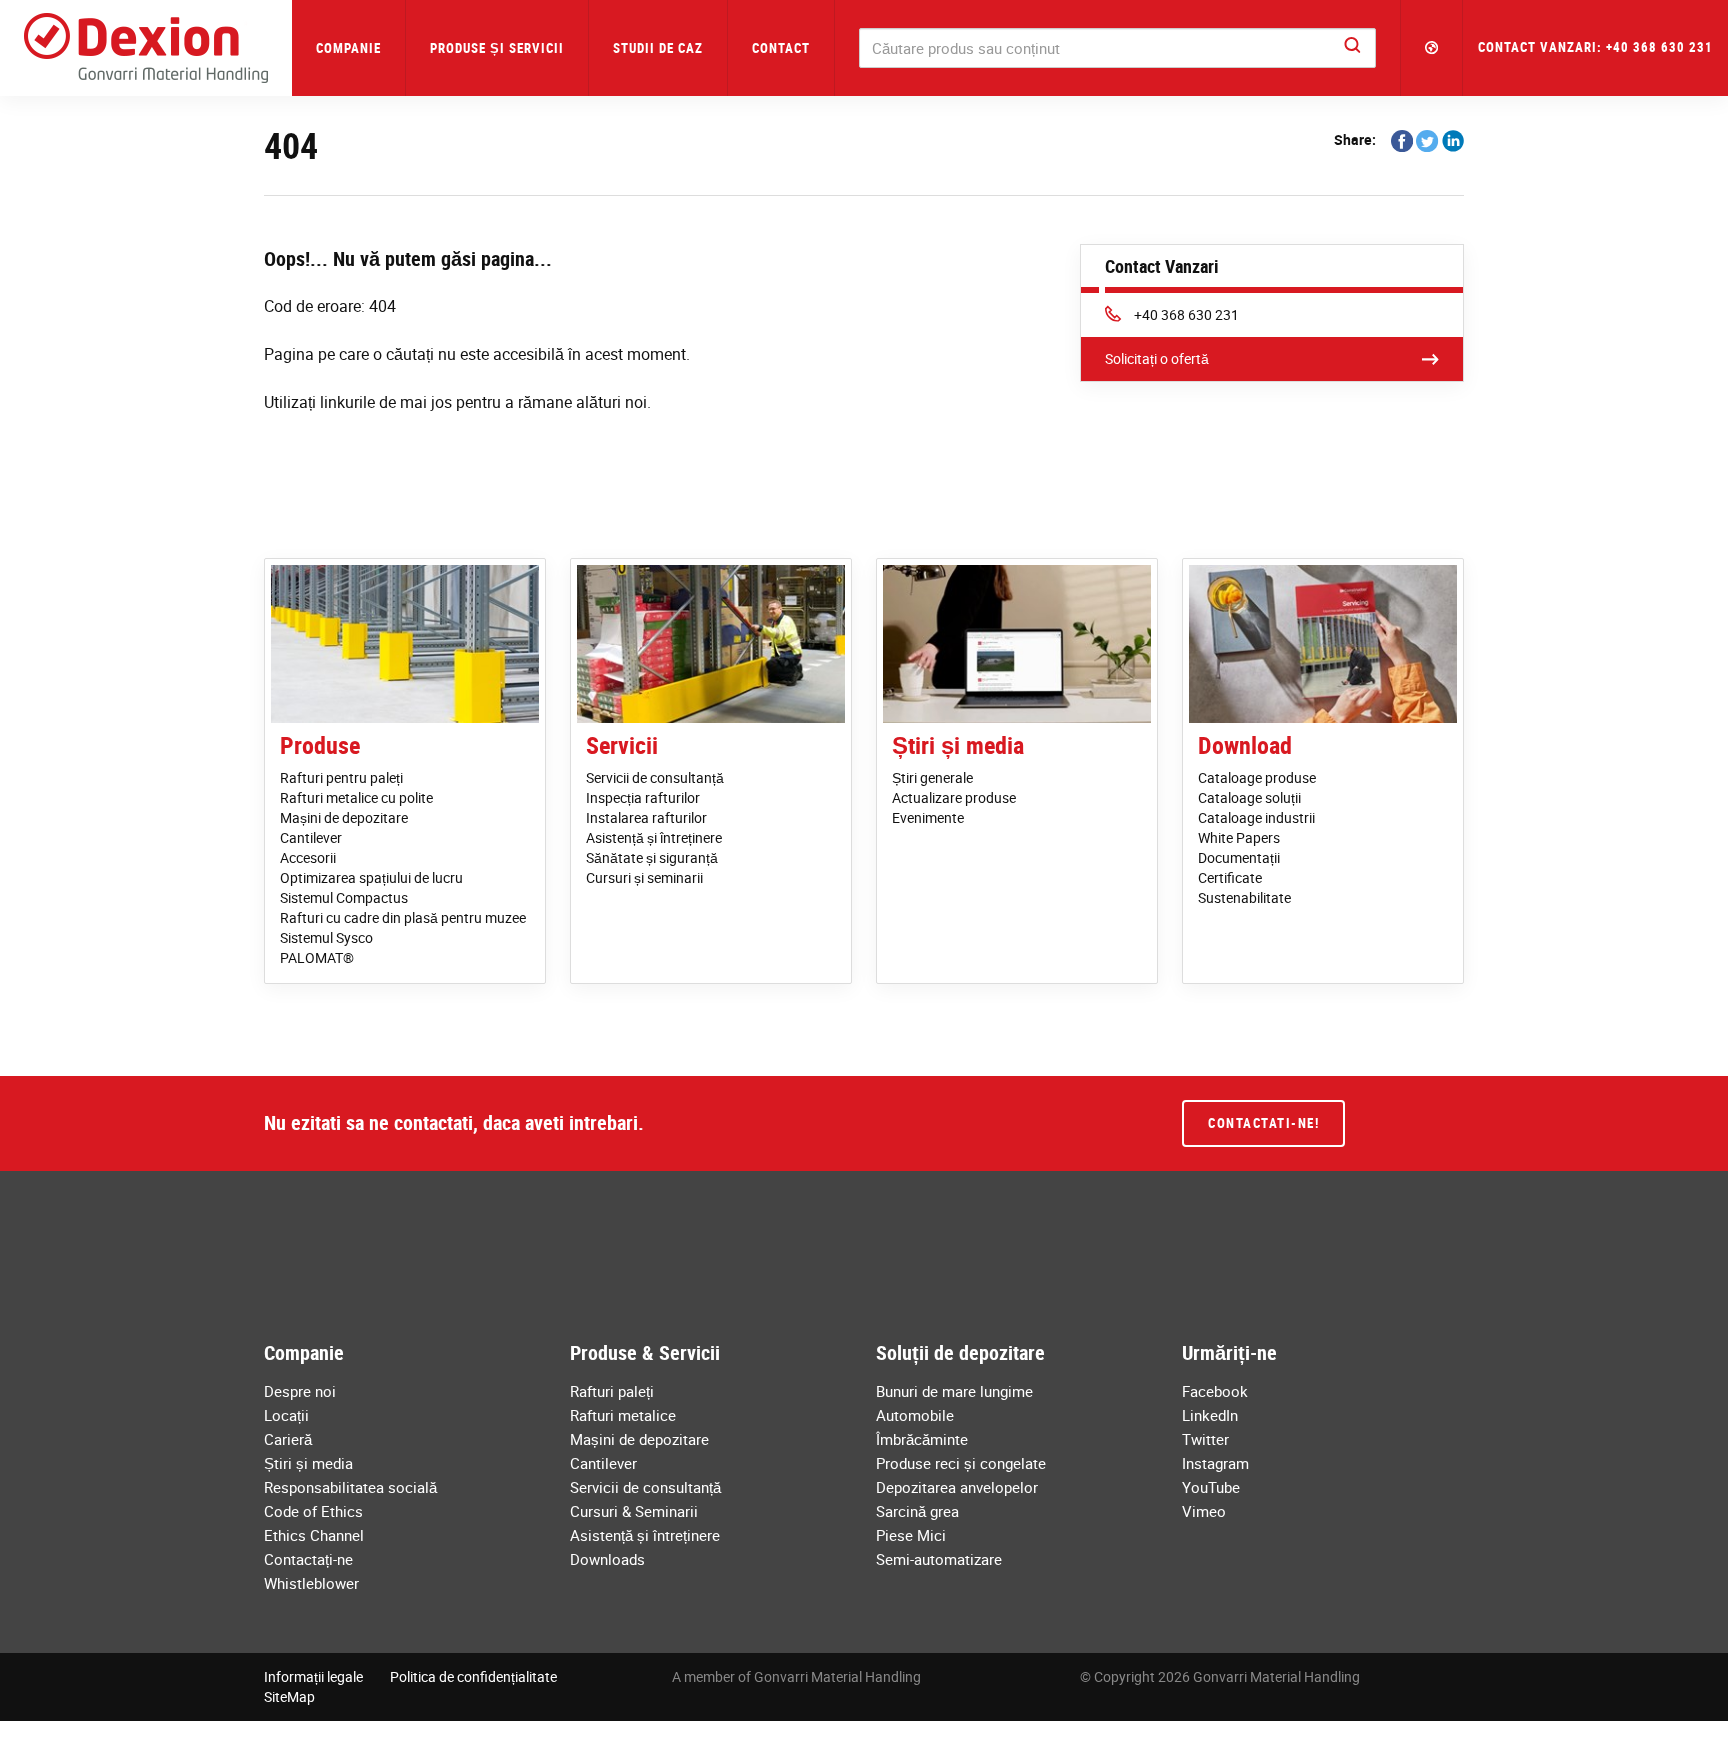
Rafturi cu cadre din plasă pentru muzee (403, 917)
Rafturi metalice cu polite (356, 797)
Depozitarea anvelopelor (957, 1487)
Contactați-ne (308, 1559)
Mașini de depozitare (344, 817)
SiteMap (289, 1696)
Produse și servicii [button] (497, 48)
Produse (320, 745)
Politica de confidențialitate (473, 1676)
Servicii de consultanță (655, 777)
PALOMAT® (317, 957)
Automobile (915, 1415)
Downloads (607, 1559)
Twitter (1205, 1439)
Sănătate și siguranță (652, 857)
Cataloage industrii (1256, 817)
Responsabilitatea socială (350, 1487)
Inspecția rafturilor (643, 797)
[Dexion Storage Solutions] (146, 48)
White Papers (1239, 837)
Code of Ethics (313, 1511)
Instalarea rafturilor (646, 817)
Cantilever (311, 837)
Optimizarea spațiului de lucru (371, 877)
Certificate (1230, 877)
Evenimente (928, 817)
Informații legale (313, 1676)
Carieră (288, 1439)
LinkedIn (1210, 1415)
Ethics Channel (314, 1535)
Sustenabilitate (1244, 897)
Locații (286, 1415)
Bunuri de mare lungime (954, 1391)
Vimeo (1204, 1511)
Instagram (1215, 1463)
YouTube (1211, 1487)
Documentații (1239, 857)
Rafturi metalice (623, 1415)
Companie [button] (348, 48)
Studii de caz (658, 48)
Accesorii (308, 857)
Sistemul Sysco (326, 937)
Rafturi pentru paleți (341, 777)
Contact (781, 48)
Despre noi (300, 1391)
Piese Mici (911, 1535)
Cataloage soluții (1249, 797)
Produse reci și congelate (961, 1463)
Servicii (622, 745)
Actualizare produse (954, 797)
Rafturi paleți (612, 1391)
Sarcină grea (917, 1511)
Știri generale (932, 777)
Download (1245, 745)
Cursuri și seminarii (644, 877)
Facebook (1215, 1391)
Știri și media (958, 745)
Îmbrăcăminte (922, 1439)
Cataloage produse (1257, 777)
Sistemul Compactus (344, 897)
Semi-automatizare (939, 1559)
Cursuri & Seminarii (634, 1511)
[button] (1432, 48)
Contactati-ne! (1263, 1123)
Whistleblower (311, 1583)
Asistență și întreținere (654, 837)
